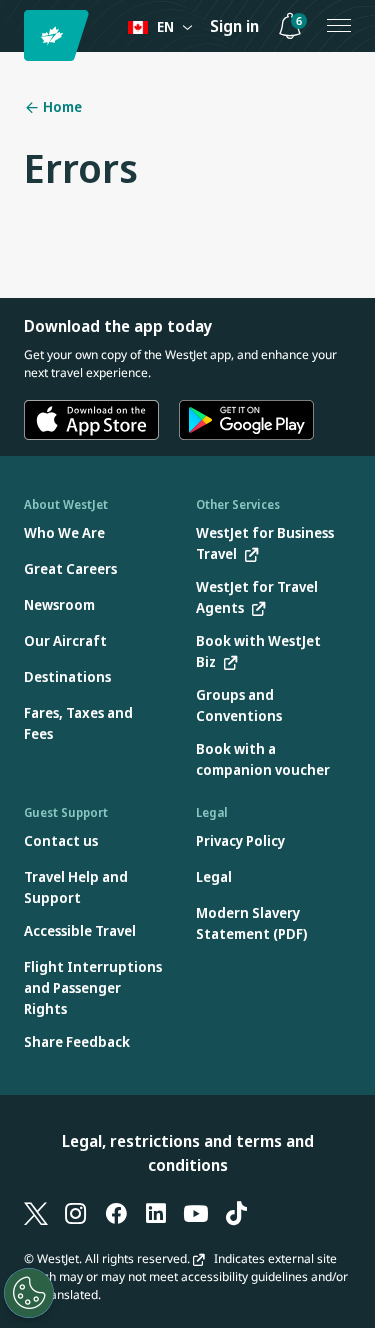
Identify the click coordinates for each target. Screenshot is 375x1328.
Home (61, 106)
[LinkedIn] (156, 1213)
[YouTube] (196, 1213)
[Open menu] (339, 26)
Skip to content (18, 38)
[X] (36, 1213)
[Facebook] (116, 1213)
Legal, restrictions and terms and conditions (188, 1153)
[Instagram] (76, 1213)
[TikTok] (236, 1213)
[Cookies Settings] (29, 1293)
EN (165, 26)
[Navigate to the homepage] (59, 35)
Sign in (234, 26)
